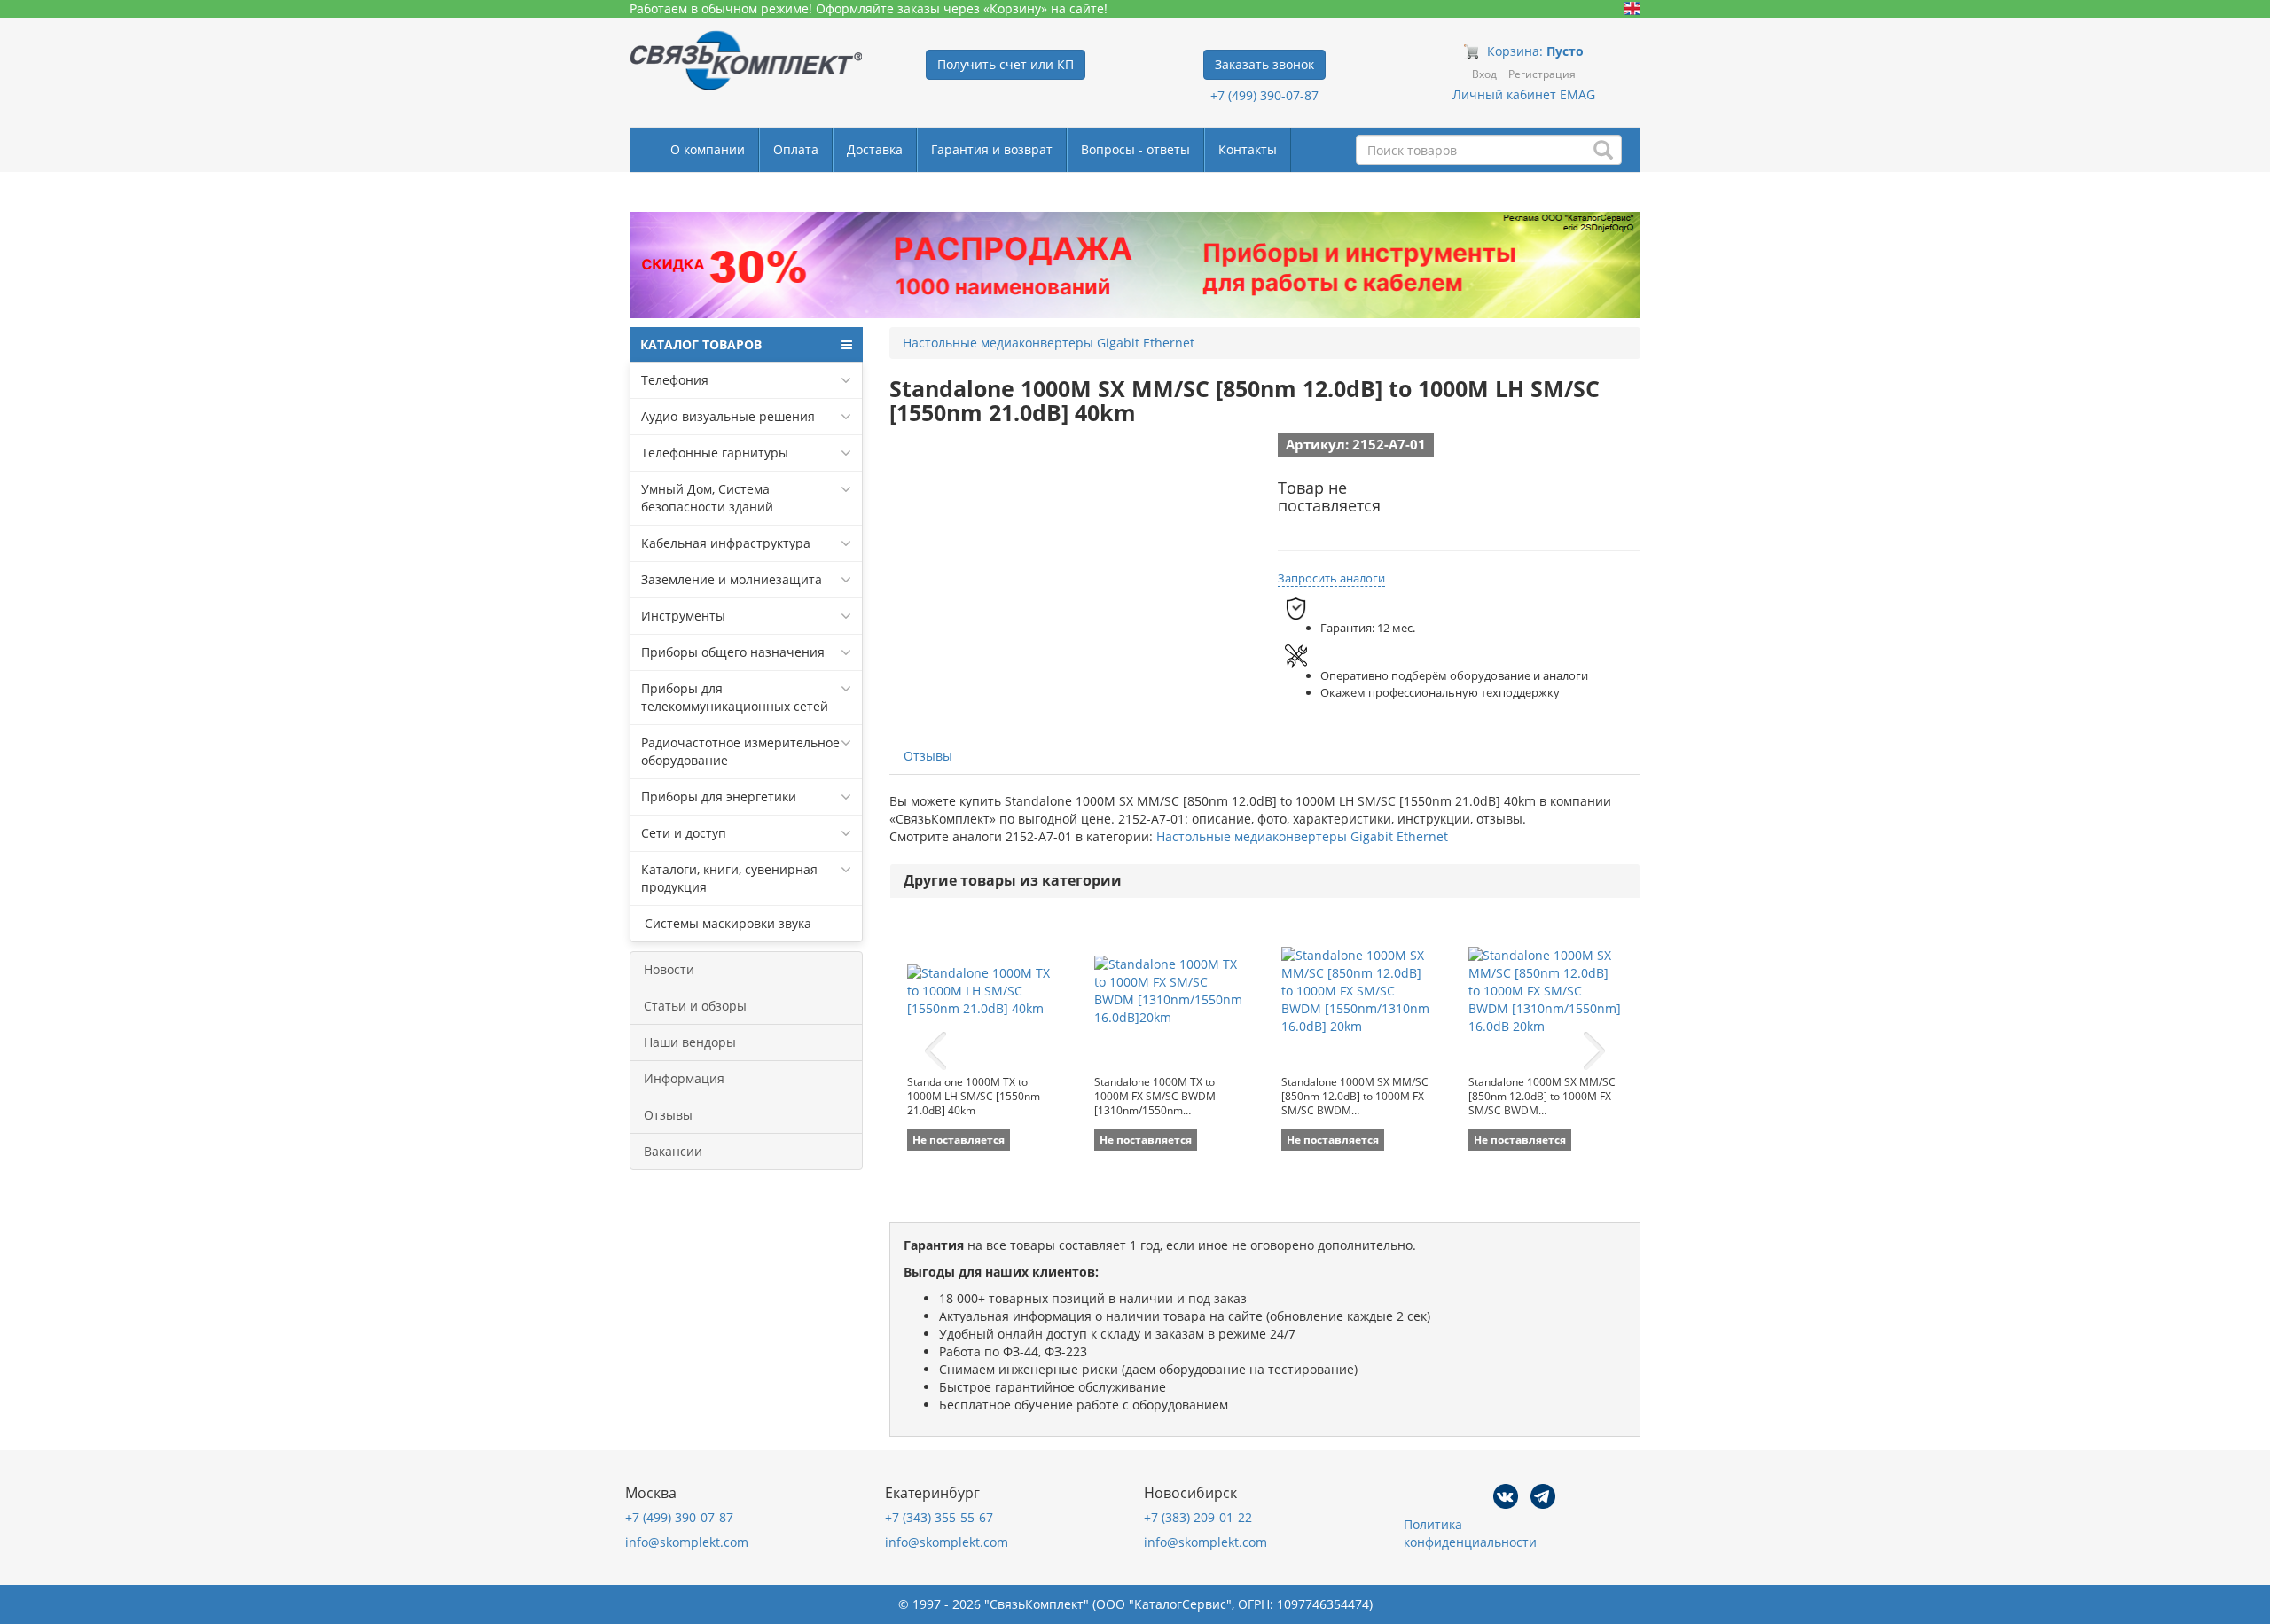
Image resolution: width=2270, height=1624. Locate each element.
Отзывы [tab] (928, 756)
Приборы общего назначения (733, 652)
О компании (708, 149)
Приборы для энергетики (719, 796)
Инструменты (683, 616)
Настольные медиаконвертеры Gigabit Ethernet (1302, 836)
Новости (669, 969)
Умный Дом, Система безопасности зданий (707, 498)
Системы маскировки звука (726, 923)
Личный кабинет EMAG (1524, 94)
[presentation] (935, 1051)
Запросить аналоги (1331, 578)
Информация (684, 1078)
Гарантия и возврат (992, 149)
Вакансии (673, 1151)
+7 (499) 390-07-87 (1264, 95)
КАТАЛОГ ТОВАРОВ (701, 344)
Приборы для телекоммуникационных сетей (735, 697)
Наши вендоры (690, 1042)
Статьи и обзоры (695, 1006)
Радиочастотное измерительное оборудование (740, 751)
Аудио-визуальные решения (728, 416)
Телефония (675, 380)
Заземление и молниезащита (732, 579)
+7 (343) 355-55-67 (939, 1517)
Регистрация (1542, 74)
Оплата (796, 149)
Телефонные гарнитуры (715, 453)
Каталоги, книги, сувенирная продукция (729, 878)
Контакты (1248, 149)
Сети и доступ (684, 833)
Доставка (875, 149)
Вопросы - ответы (1135, 149)
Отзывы (668, 1115)
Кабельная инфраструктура (726, 543)
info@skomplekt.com (687, 1542)
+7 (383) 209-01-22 (1198, 1517)
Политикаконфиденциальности (1470, 1533)
